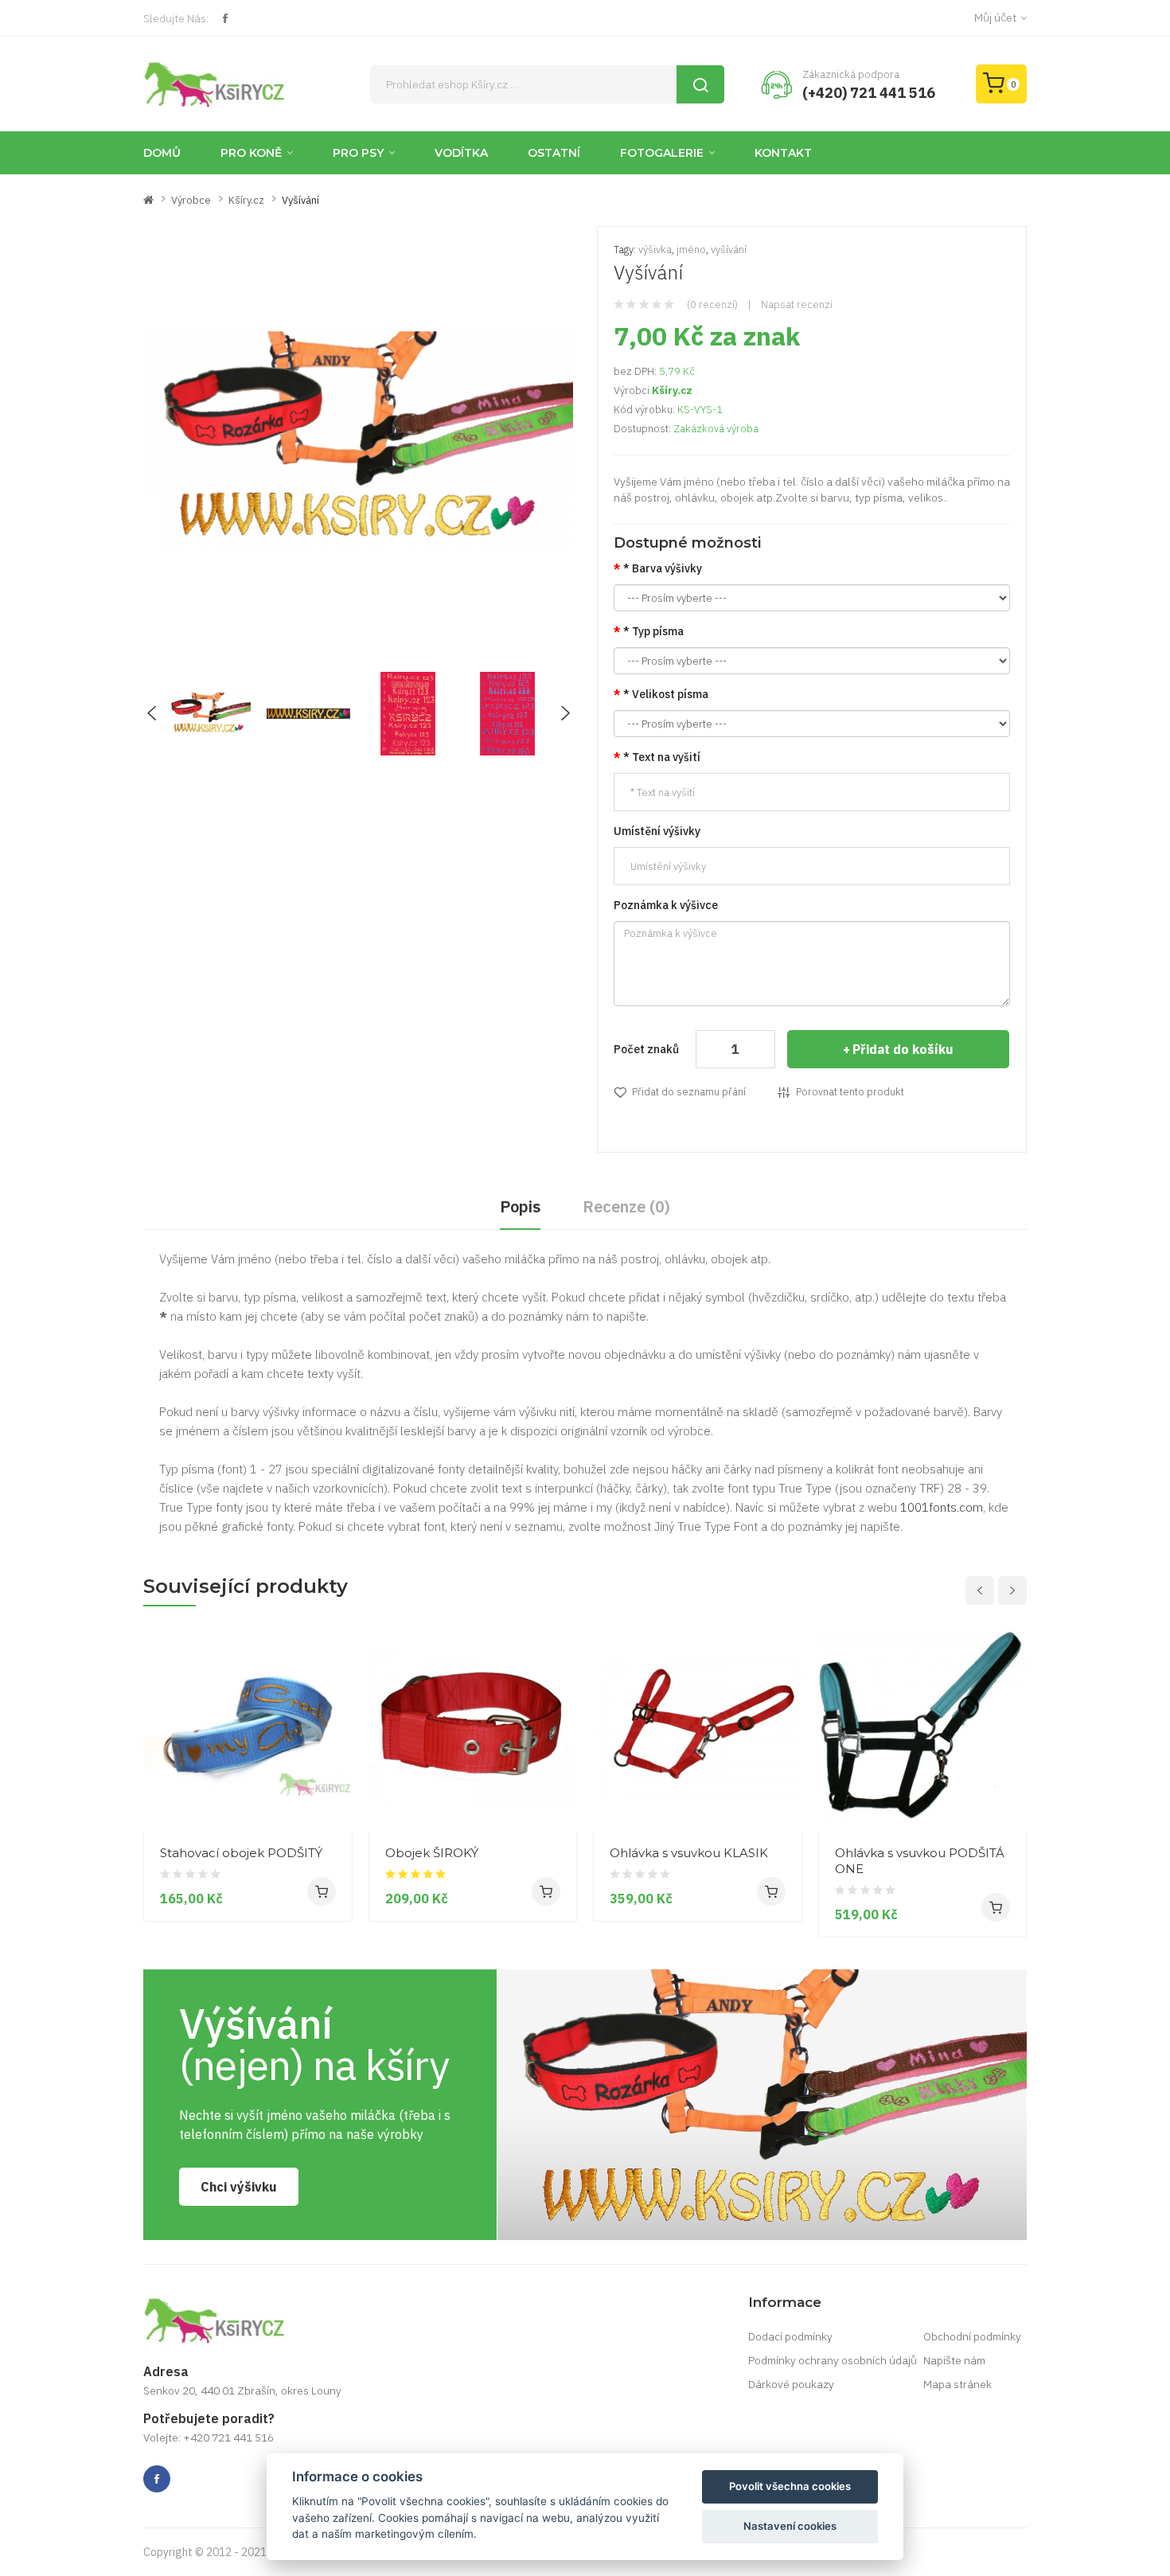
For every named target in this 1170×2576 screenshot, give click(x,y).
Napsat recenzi (797, 304)
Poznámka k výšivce (666, 905)
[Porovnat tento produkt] (334, 1773)
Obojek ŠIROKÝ (432, 1853)
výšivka (655, 250)
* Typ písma (653, 631)
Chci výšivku (239, 2187)
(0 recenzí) (712, 304)
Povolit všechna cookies (790, 2486)
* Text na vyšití (662, 757)
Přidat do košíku (903, 1049)
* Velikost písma (666, 694)
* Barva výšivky (663, 568)
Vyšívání (300, 200)
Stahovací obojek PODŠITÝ (241, 1853)
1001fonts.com (942, 1507)
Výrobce (191, 200)
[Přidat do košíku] (322, 1891)
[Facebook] (225, 18)
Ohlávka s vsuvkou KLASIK (689, 1853)
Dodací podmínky (790, 2336)
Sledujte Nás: (176, 18)
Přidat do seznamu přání (689, 1092)
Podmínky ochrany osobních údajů (833, 2360)
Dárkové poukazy (791, 2384)
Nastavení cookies (790, 2526)
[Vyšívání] (209, 712)
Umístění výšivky (657, 831)
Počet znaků (646, 1049)
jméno (691, 250)
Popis (520, 1206)
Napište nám (954, 2360)
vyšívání (729, 250)
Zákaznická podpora (851, 74)
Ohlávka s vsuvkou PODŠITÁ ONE (920, 1861)
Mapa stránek (957, 2384)
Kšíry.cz (246, 200)
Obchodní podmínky (972, 2336)
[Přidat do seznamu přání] (334, 1801)
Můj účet (995, 18)
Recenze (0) (626, 1206)
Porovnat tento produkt (850, 1092)
